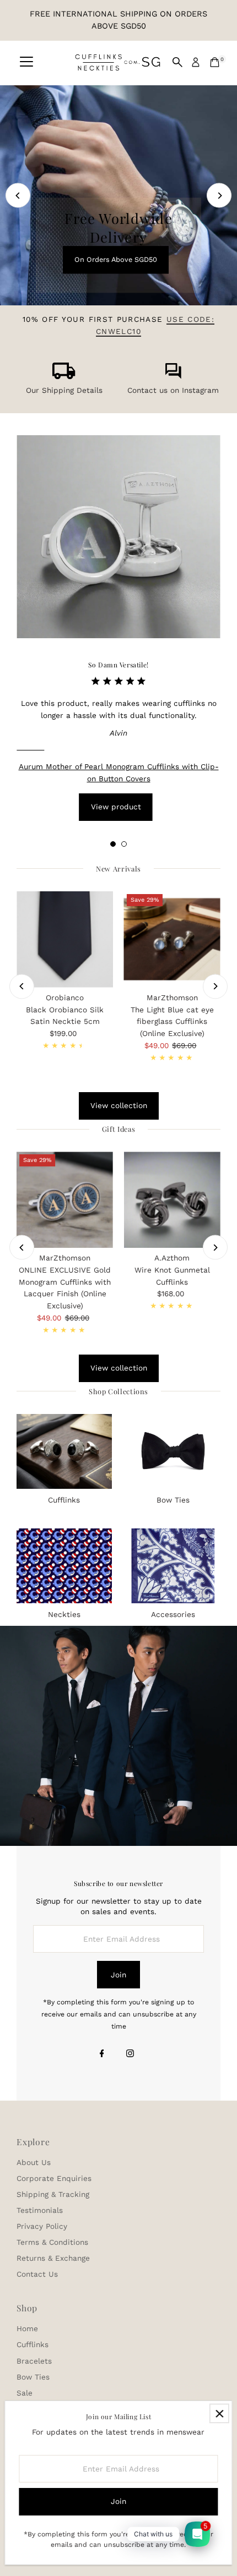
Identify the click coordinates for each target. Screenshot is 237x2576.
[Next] (219, 196)
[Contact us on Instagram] (173, 376)
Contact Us (37, 2274)
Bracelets (34, 2361)
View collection (119, 1105)
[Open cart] (215, 62)
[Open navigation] (26, 62)
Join (118, 1975)
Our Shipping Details (64, 390)
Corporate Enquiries (54, 2178)
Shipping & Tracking (53, 2194)
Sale (25, 2393)
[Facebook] (102, 2054)
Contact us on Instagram (173, 390)
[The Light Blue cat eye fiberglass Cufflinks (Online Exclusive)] (172, 939)
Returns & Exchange (53, 2258)
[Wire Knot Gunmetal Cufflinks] (172, 1200)
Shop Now (116, 175)
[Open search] (177, 62)
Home (27, 2328)
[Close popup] (219, 2413)
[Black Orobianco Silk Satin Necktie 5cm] (65, 939)
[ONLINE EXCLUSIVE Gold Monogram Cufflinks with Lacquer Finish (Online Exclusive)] (65, 1200)
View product (116, 807)
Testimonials (40, 2210)
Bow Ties (33, 2377)
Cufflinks (33, 2344)
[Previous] (18, 196)
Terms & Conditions (52, 2242)
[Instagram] (130, 2054)
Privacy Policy (42, 2226)
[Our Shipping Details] (64, 376)
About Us (34, 2162)
